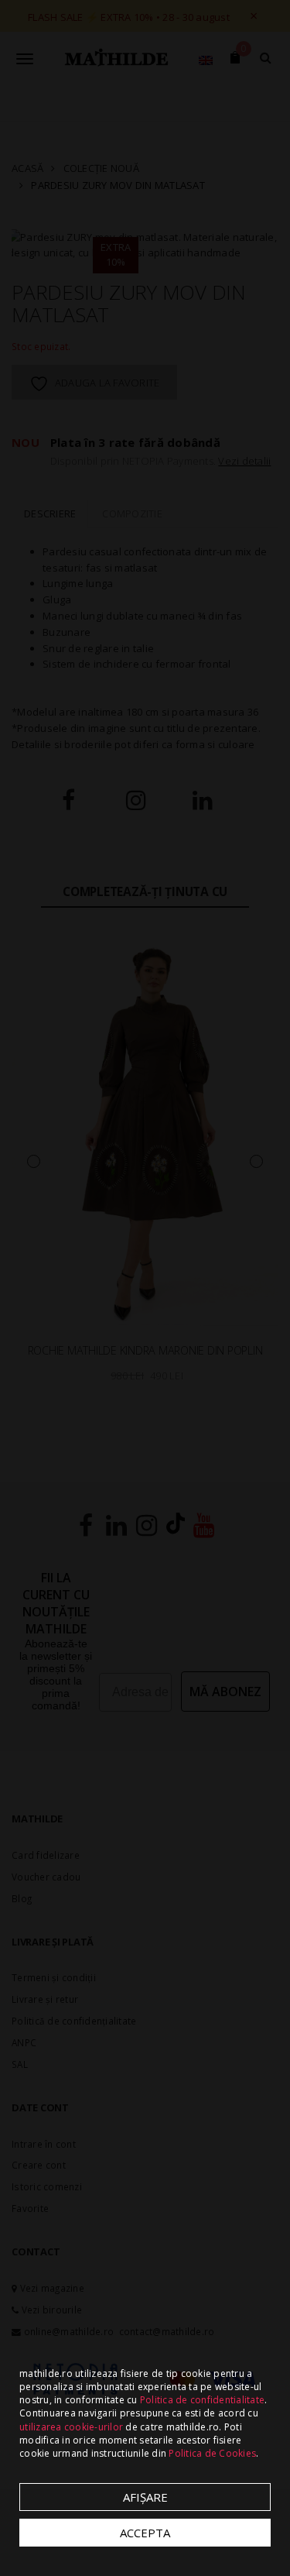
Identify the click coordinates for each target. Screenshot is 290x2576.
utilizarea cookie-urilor (71, 2427)
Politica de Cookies (212, 2453)
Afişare (145, 2497)
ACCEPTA (145, 2533)
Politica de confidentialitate (202, 2400)
